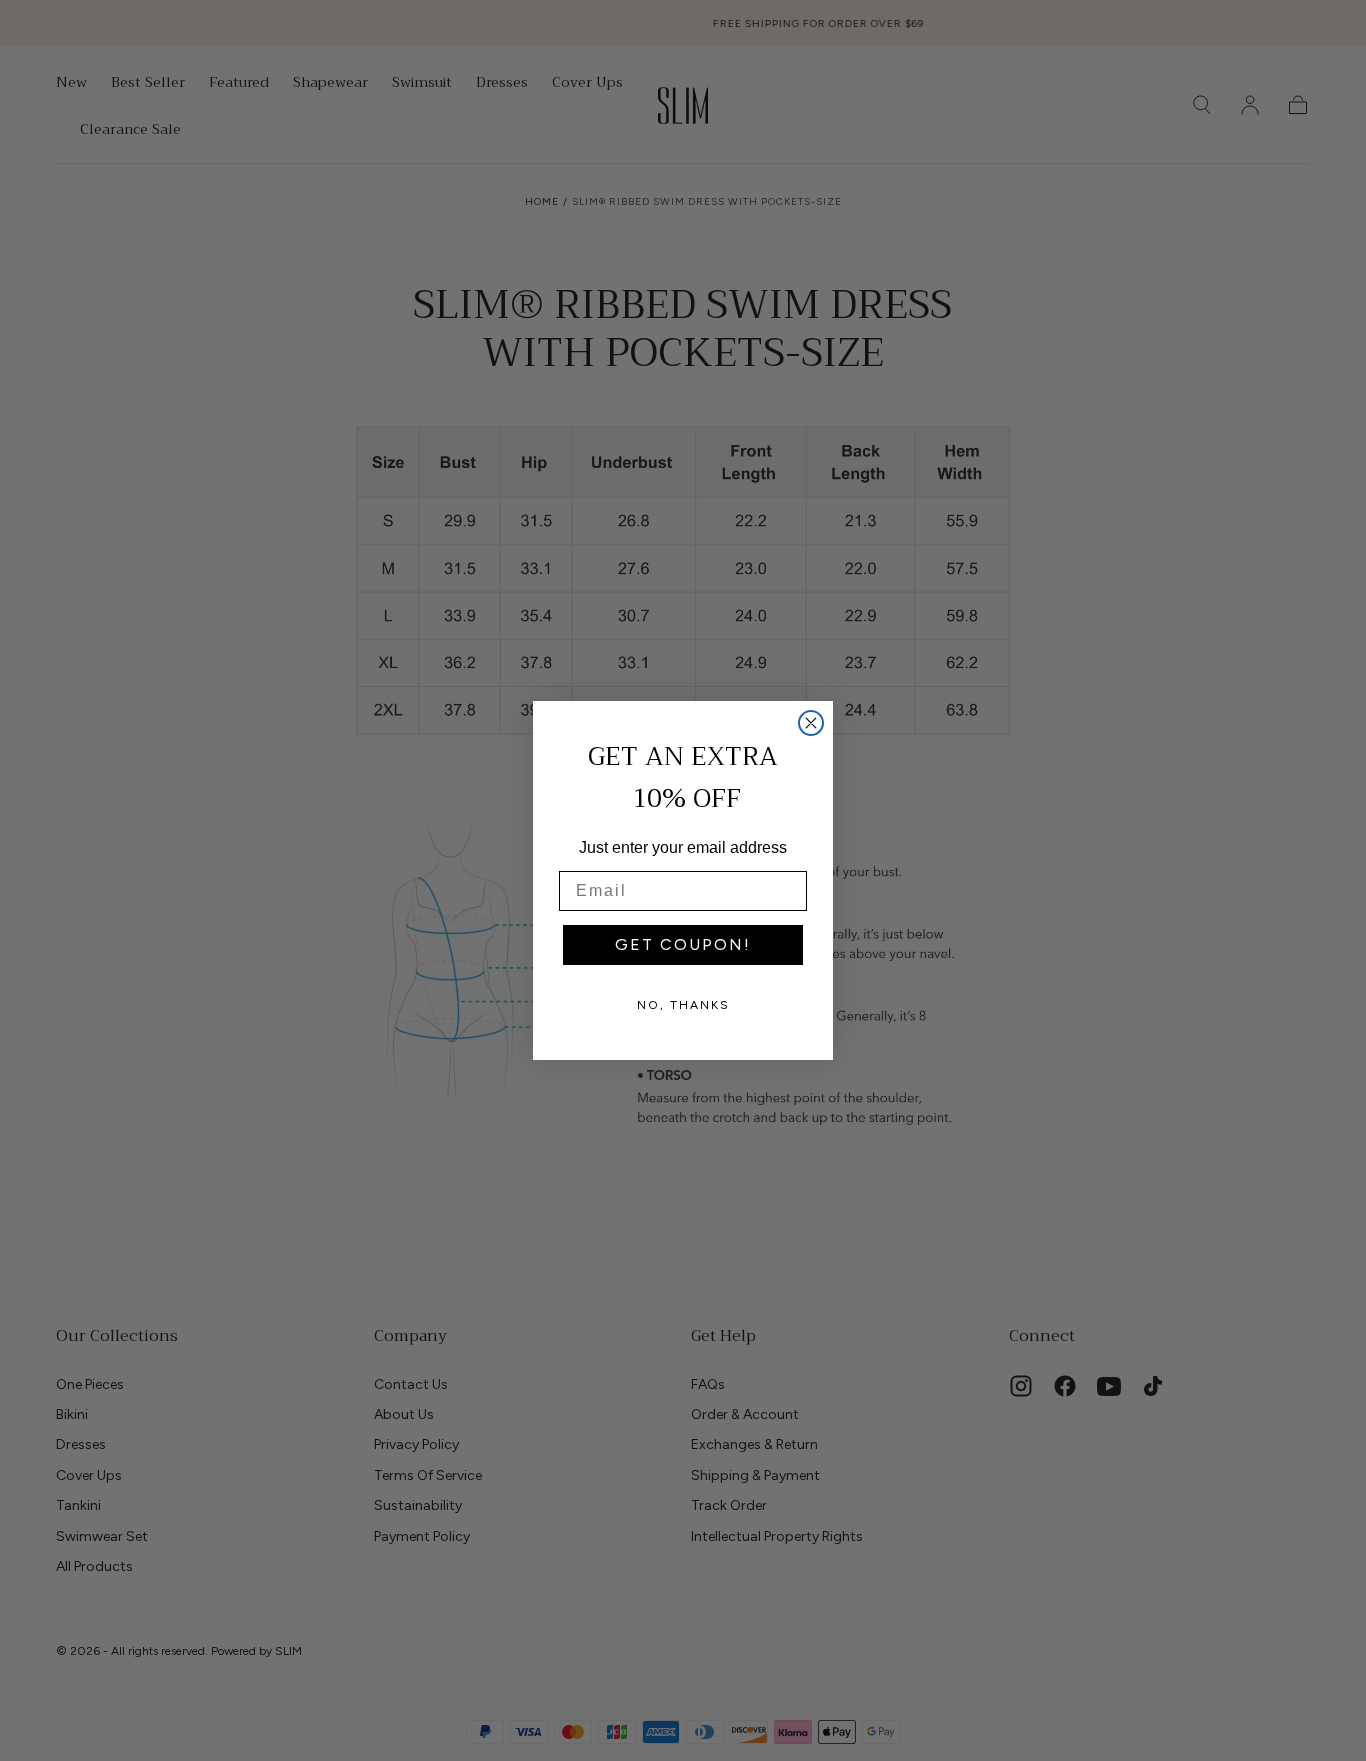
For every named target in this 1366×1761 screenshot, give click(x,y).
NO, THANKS (683, 1005)
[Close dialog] (811, 723)
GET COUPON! (683, 944)
